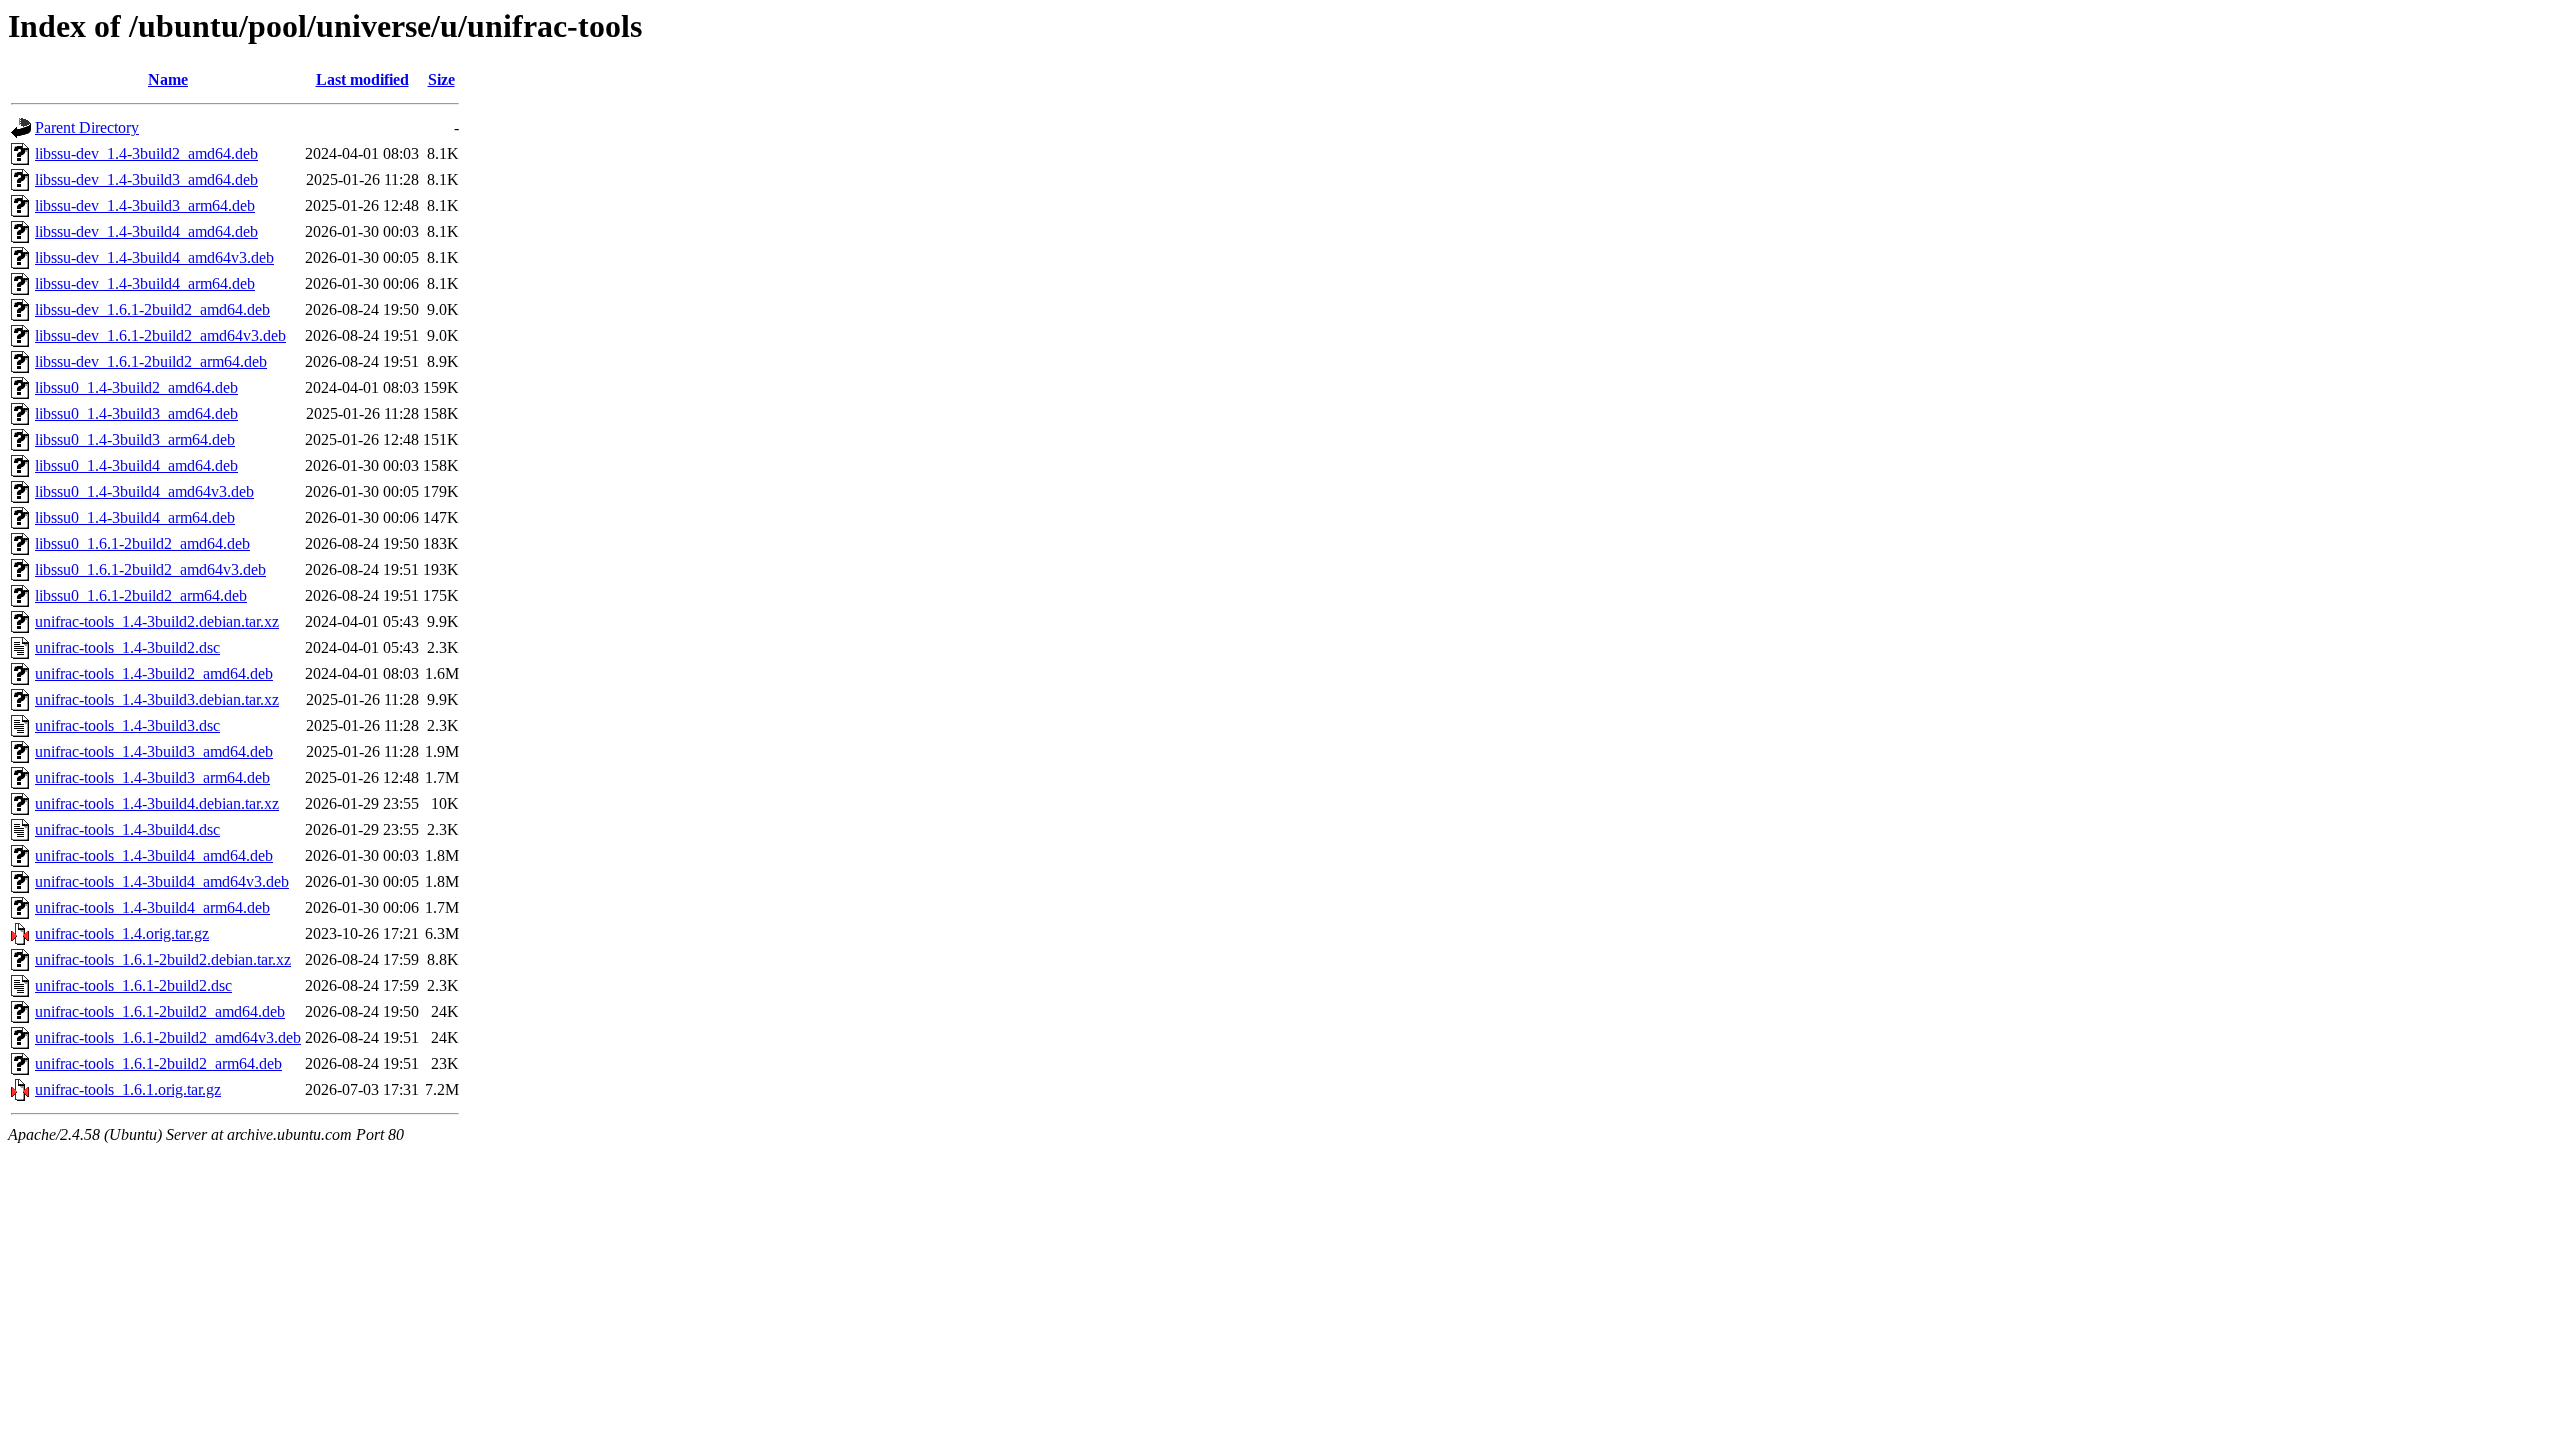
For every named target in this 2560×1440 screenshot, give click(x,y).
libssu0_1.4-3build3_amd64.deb (136, 413)
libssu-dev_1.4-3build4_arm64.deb (145, 283)
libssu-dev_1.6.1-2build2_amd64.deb (152, 309)
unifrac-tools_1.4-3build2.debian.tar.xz (157, 621)
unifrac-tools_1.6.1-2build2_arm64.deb (158, 1063)
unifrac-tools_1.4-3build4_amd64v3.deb (162, 881)
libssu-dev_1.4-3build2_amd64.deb (146, 153)
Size (441, 79)
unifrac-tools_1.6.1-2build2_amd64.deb (160, 1011)
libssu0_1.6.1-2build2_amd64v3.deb (150, 569)
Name (168, 79)
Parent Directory (87, 127)
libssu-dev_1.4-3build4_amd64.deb (146, 231)
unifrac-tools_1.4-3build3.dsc (127, 725)
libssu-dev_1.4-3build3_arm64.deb (145, 205)
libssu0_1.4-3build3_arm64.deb (135, 439)
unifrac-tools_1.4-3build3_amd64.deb (154, 751)
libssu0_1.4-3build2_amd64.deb (136, 387)
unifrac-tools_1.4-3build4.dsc (127, 829)
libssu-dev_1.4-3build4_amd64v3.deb (154, 257)
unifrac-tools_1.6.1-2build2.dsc (133, 985)
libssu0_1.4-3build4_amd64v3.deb (144, 491)
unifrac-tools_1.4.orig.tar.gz (122, 933)
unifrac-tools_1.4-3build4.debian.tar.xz (157, 803)
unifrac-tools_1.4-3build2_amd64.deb (154, 673)
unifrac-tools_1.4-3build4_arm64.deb (152, 907)
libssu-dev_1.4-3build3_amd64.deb (146, 179)
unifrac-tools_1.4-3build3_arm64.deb (152, 777)
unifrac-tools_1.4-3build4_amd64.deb (154, 855)
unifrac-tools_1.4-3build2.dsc (127, 647)
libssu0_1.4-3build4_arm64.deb (135, 517)
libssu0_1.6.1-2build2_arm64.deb (141, 595)
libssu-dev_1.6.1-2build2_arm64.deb (151, 361)
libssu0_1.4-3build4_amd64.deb (136, 465)
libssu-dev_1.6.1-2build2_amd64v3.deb (160, 335)
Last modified (362, 79)
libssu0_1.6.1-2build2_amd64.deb (142, 543)
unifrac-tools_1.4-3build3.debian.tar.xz (157, 699)
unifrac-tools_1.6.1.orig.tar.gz (128, 1089)
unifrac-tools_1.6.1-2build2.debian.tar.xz (163, 959)
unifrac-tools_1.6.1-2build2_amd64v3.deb (168, 1037)
